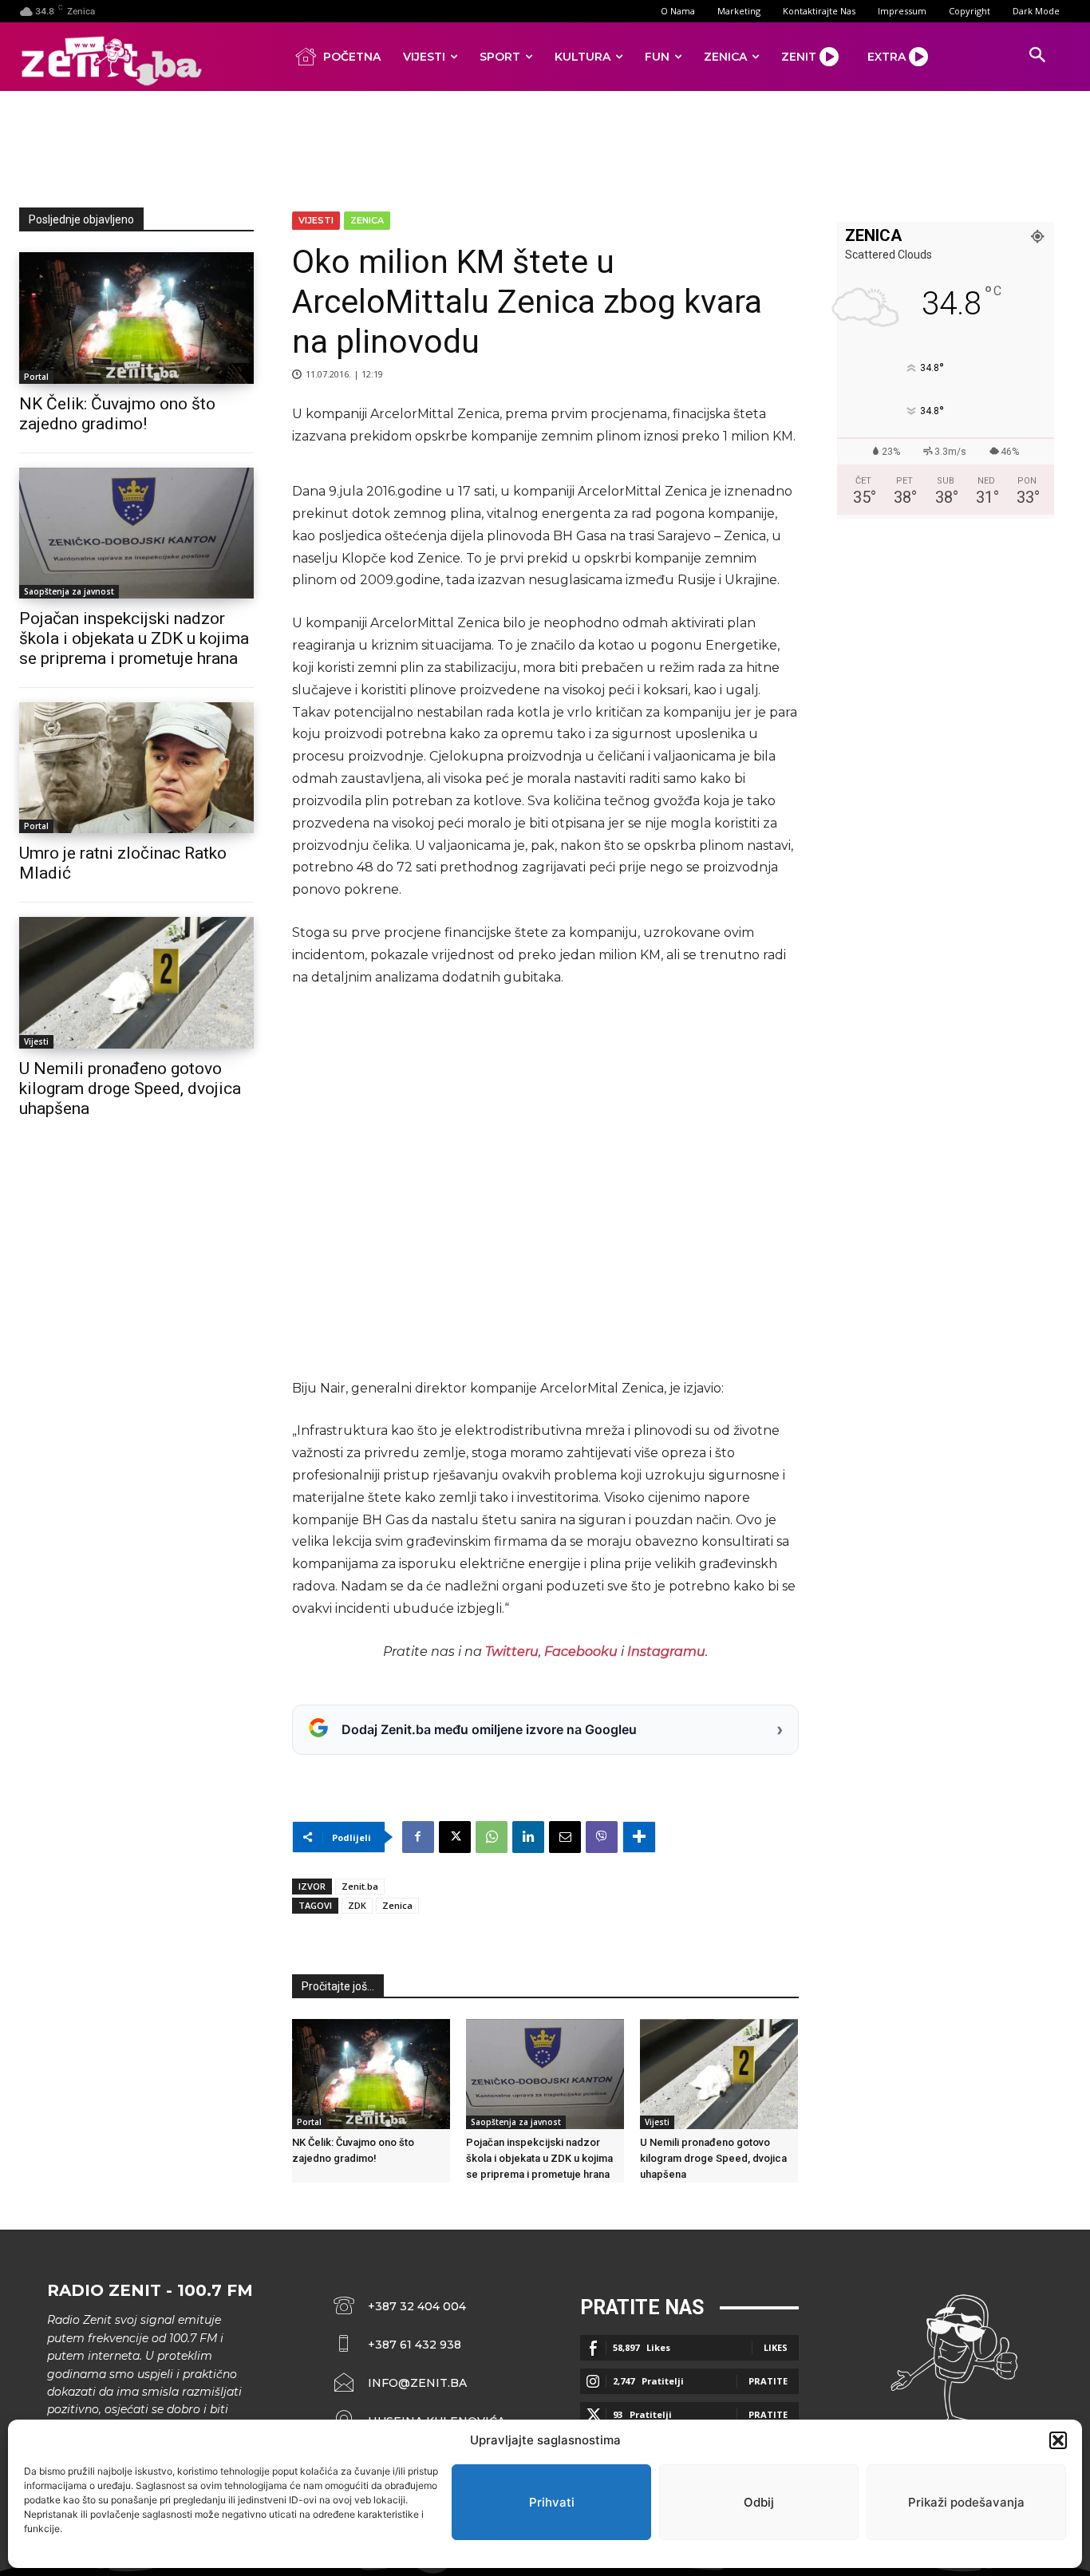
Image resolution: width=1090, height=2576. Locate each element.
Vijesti (36, 1041)
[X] (455, 1837)
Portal (36, 377)
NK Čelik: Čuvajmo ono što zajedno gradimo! (117, 414)
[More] (639, 1837)
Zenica (367, 220)
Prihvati (552, 2502)
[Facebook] (418, 1837)
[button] (1058, 2440)
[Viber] (602, 1837)
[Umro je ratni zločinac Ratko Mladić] (136, 768)
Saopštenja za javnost (69, 591)
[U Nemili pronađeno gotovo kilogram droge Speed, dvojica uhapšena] (136, 982)
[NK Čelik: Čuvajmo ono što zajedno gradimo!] (136, 318)
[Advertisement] (545, 146)
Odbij (759, 2502)
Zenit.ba (360, 1886)
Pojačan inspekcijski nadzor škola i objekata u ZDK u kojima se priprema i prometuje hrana (134, 638)
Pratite (768, 2381)
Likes (776, 2347)
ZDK (357, 1905)
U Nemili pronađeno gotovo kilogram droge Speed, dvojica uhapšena (130, 1088)
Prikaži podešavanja (966, 2502)
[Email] (565, 1837)
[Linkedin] (528, 1837)
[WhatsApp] (492, 1837)
